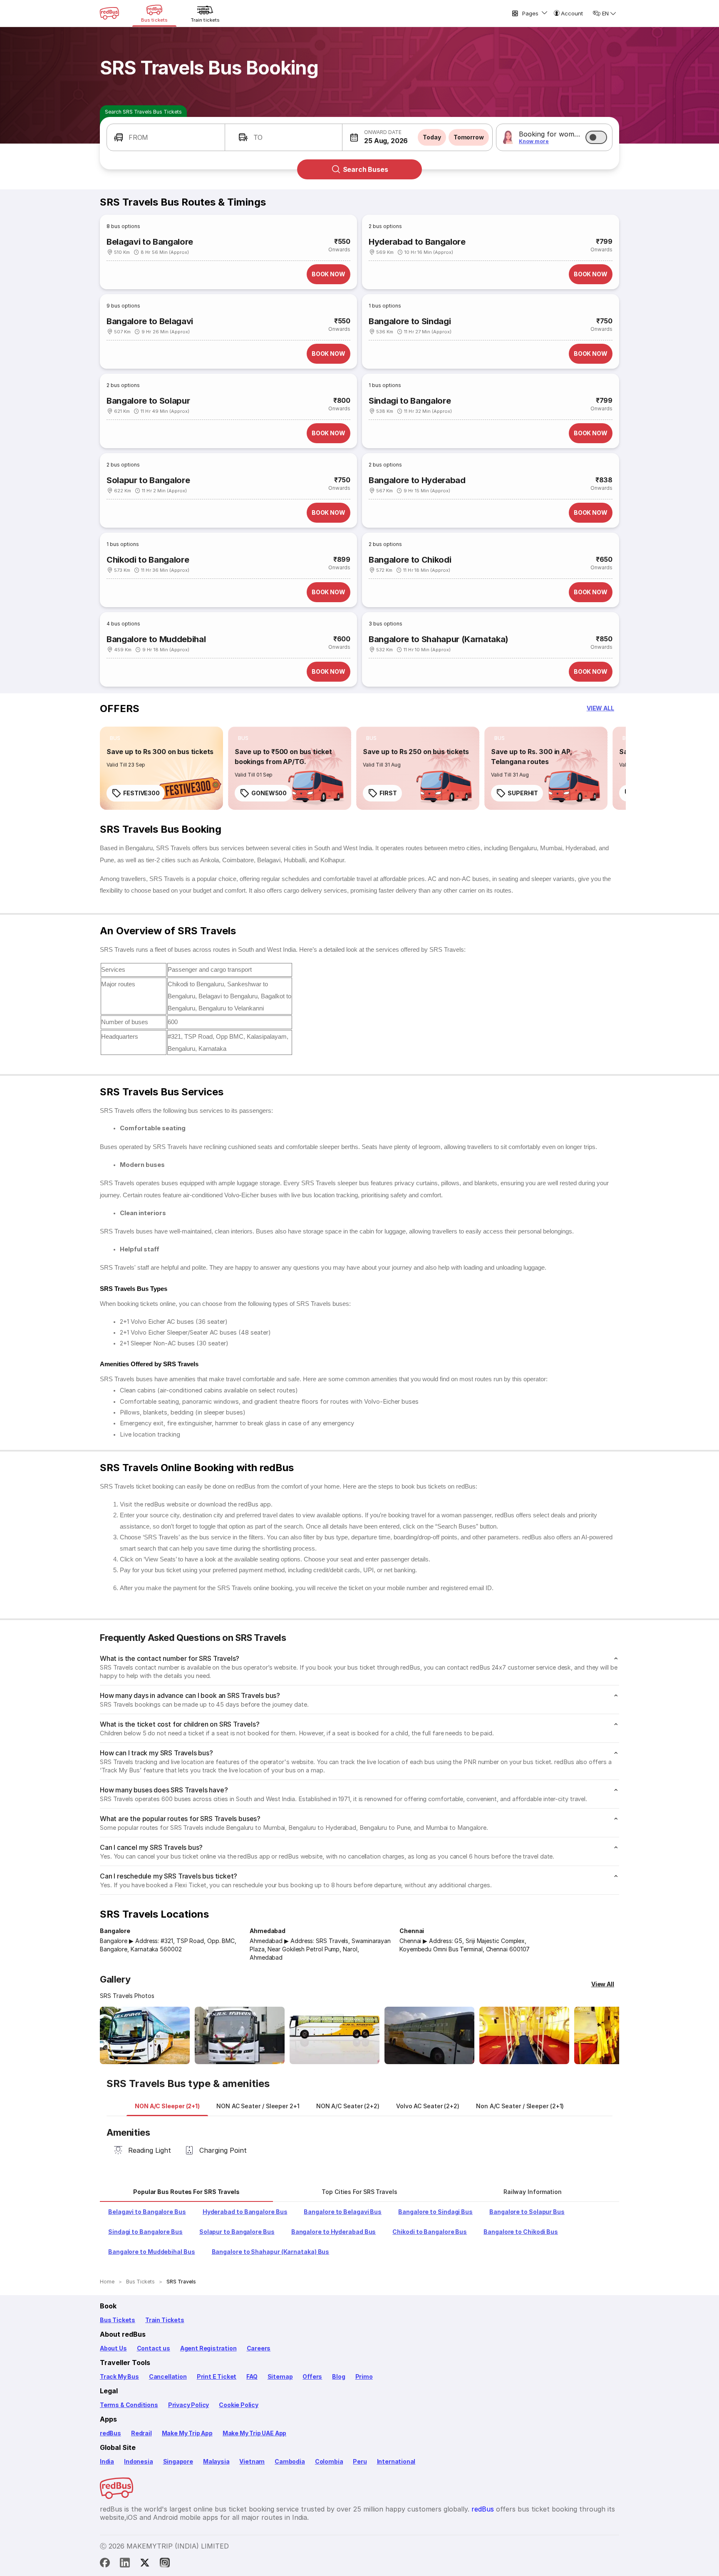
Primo (364, 2376)
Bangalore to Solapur (148, 401)
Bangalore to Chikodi (410, 560)
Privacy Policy (188, 2405)
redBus (110, 2433)
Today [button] (432, 137)
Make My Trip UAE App (254, 2433)
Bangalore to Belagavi (150, 321)
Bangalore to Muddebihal (156, 639)
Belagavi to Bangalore (150, 242)
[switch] (596, 137)
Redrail (141, 2433)
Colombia (329, 2461)
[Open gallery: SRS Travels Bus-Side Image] (335, 2035)
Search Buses (366, 169)
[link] (161, 768)
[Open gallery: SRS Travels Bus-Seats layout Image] (524, 2035)
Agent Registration (208, 2348)
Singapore (178, 2461)
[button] (166, 137)
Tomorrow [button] (469, 137)
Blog (338, 2376)
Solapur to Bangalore (148, 480)
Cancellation (168, 2376)
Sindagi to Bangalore (410, 401)
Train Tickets (165, 2320)
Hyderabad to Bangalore (417, 242)
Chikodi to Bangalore (148, 560)
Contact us (154, 2348)
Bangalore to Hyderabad (417, 480)
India (107, 2461)
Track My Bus (119, 2376)
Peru (360, 2461)
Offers (312, 2376)
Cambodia (290, 2461)
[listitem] (115, 738)
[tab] (167, 2106)
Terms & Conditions (129, 2405)
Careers (259, 2348)
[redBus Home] (109, 13)
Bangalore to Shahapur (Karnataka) (439, 639)
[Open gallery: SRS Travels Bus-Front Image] (145, 2035)
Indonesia (138, 2461)
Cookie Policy (239, 2405)
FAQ (252, 2376)
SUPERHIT (523, 793)
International (396, 2461)
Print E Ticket (217, 2376)
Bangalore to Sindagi (410, 321)
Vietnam (252, 2461)
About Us (113, 2348)
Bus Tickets (118, 2320)
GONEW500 (269, 793)
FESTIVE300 (141, 793)
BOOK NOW (329, 274)
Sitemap (280, 2376)
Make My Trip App (187, 2433)
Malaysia (216, 2461)
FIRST (388, 793)
